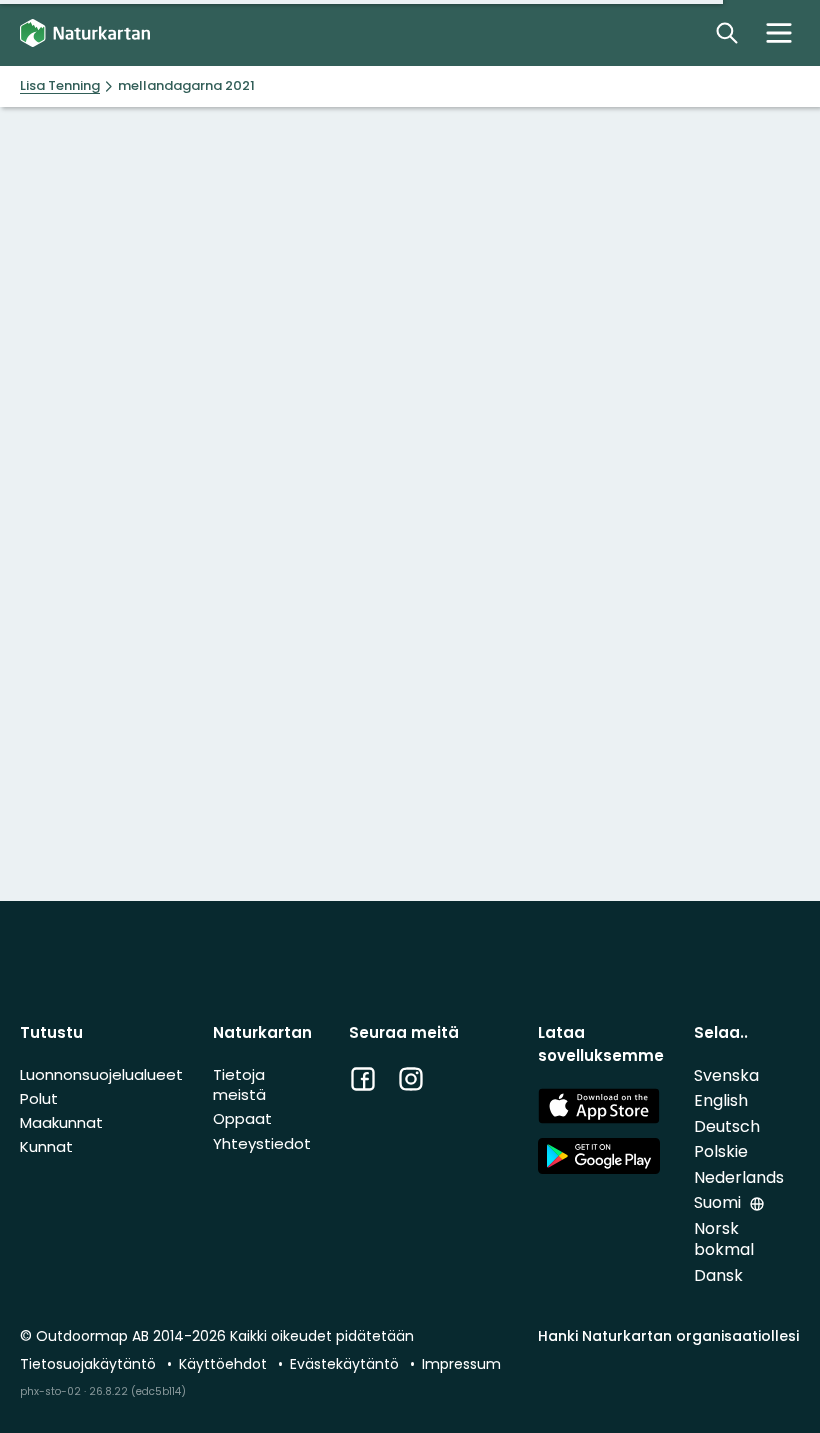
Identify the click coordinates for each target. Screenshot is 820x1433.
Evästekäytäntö (346, 1364)
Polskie (721, 1151)
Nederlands (739, 1177)
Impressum (461, 1364)
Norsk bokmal (724, 1239)
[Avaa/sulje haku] (727, 33)
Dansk (718, 1275)
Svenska (726, 1075)
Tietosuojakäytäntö (90, 1364)
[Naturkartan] (85, 33)
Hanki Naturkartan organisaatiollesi (668, 1336)
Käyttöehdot (225, 1364)
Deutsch (727, 1126)
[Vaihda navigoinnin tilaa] (779, 33)
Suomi (719, 1202)
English (721, 1100)
